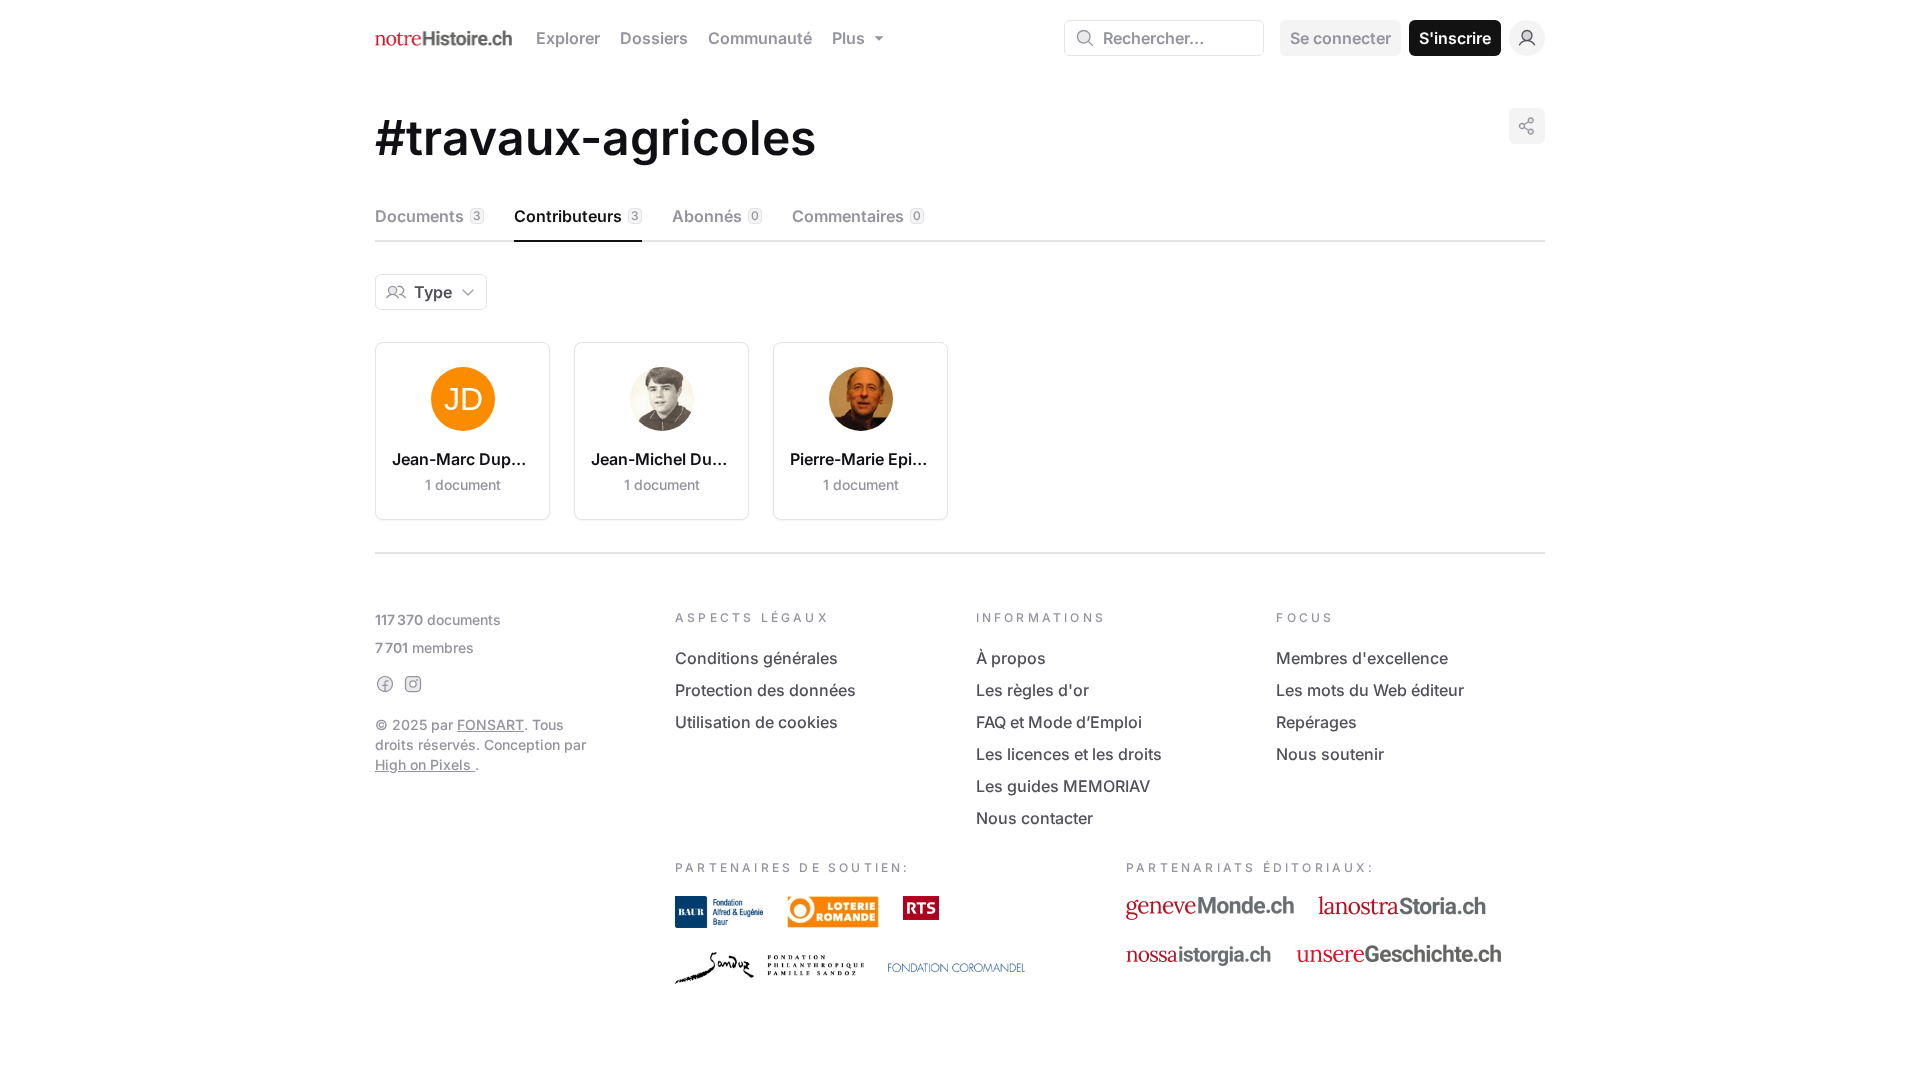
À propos (1011, 658)
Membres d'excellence (1362, 658)
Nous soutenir (1330, 754)
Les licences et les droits (1069, 754)
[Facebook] (385, 684)
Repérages (1316, 722)
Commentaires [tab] (856, 216)
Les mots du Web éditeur (1370, 690)
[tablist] (960, 217)
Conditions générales (756, 658)
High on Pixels (425, 764)
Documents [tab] (428, 216)
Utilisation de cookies (756, 722)
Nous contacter (1034, 818)
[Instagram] (413, 684)
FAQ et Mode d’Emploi (1059, 722)
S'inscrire (1455, 38)
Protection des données (765, 690)
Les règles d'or (1032, 690)
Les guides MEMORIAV (1063, 786)
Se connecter (1340, 38)
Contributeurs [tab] (576, 216)
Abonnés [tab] (715, 216)
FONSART (490, 724)
